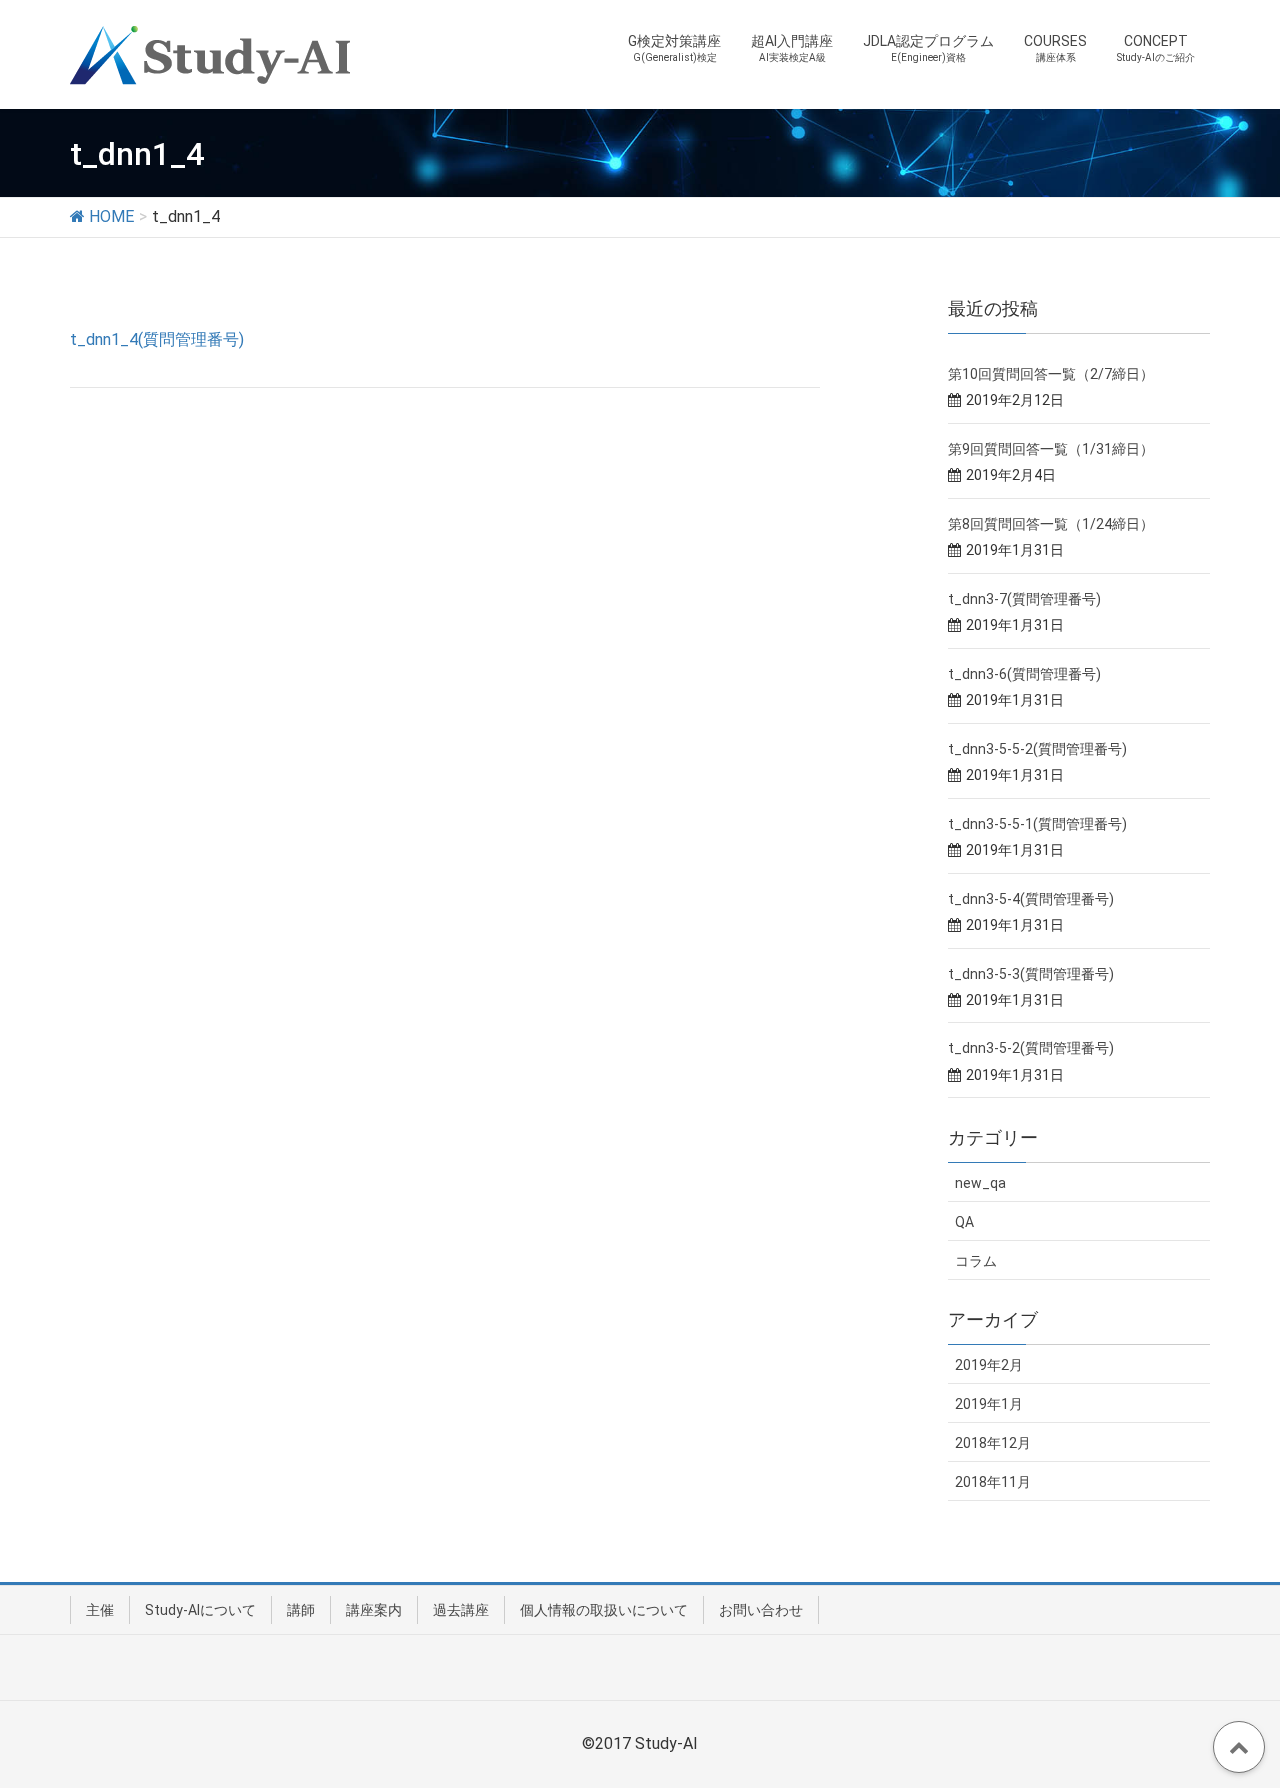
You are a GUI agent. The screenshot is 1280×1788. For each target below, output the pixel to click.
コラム (976, 1261)
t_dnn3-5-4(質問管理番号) (1031, 899)
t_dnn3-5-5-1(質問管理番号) (1037, 824)
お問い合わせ (761, 1610)
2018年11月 (993, 1482)
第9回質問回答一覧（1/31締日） (1051, 449)
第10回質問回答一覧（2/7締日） (1051, 374)
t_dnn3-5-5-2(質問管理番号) (1037, 749)
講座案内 (374, 1610)
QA (964, 1222)
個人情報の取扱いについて (604, 1610)
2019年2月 (989, 1365)
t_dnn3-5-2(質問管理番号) (1031, 1048)
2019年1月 (989, 1404)
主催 (100, 1610)
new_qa (980, 1183)
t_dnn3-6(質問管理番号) (1024, 674)
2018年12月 (993, 1443)
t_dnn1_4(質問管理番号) (157, 339)
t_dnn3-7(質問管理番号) (1024, 599)
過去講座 (461, 1610)
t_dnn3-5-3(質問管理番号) (1031, 974)
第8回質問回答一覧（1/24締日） (1051, 524)
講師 (301, 1610)
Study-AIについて (200, 1610)
